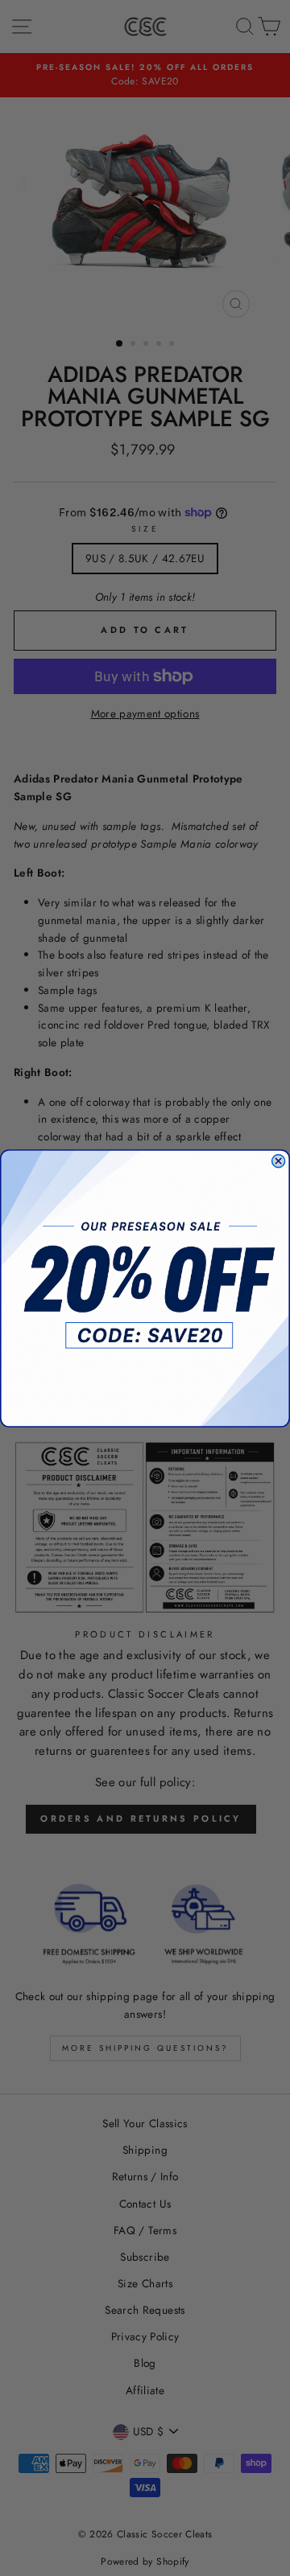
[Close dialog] (279, 1161)
